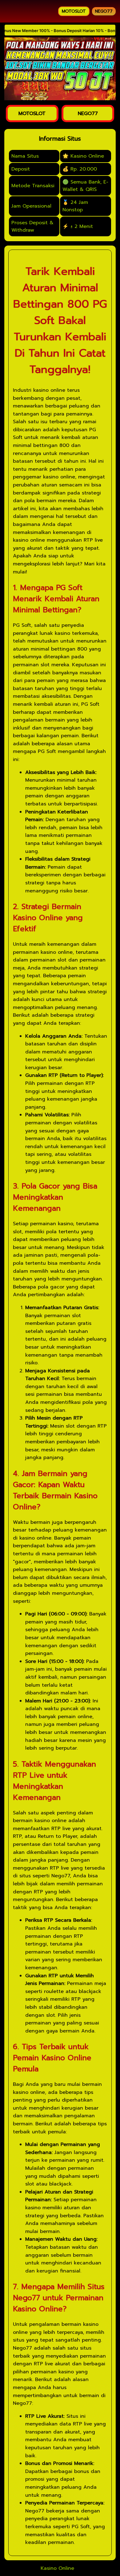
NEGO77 (104, 11)
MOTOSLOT (74, 11)
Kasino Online (57, 2568)
